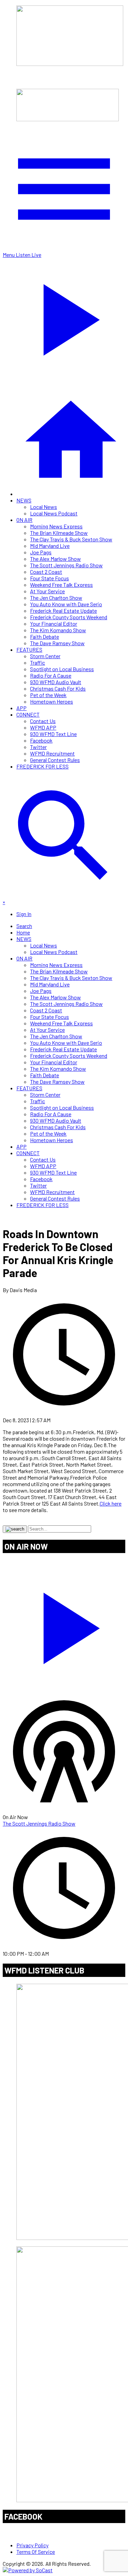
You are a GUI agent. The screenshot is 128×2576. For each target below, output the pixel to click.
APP (22, 708)
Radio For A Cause (51, 675)
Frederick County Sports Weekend (69, 617)
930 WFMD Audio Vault (56, 682)
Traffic (38, 662)
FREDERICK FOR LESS (42, 766)
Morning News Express (56, 526)
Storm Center (45, 656)
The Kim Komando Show (58, 630)
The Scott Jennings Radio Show (66, 565)
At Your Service (47, 591)
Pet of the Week (48, 695)
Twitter (38, 747)
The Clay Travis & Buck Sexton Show (71, 539)
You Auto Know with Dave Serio (66, 604)
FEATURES (29, 649)
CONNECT (28, 714)
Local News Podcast (54, 513)
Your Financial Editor (54, 624)
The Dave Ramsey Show (57, 643)
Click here (111, 1503)
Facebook (41, 740)
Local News (44, 507)
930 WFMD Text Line (53, 734)
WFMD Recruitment (52, 753)
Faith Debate (45, 636)
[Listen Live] (64, 1625)
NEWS (24, 500)
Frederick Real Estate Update (63, 611)
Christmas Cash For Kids (58, 688)
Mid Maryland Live (50, 546)
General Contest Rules (55, 760)
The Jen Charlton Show (56, 598)
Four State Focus (49, 578)
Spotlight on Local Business (62, 669)
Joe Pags (41, 552)
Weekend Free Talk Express (61, 585)
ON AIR (24, 520)
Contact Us (43, 721)
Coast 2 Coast (46, 572)
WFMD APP (43, 727)
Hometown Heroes (52, 701)
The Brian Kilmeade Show (59, 533)
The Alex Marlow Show (55, 559)
